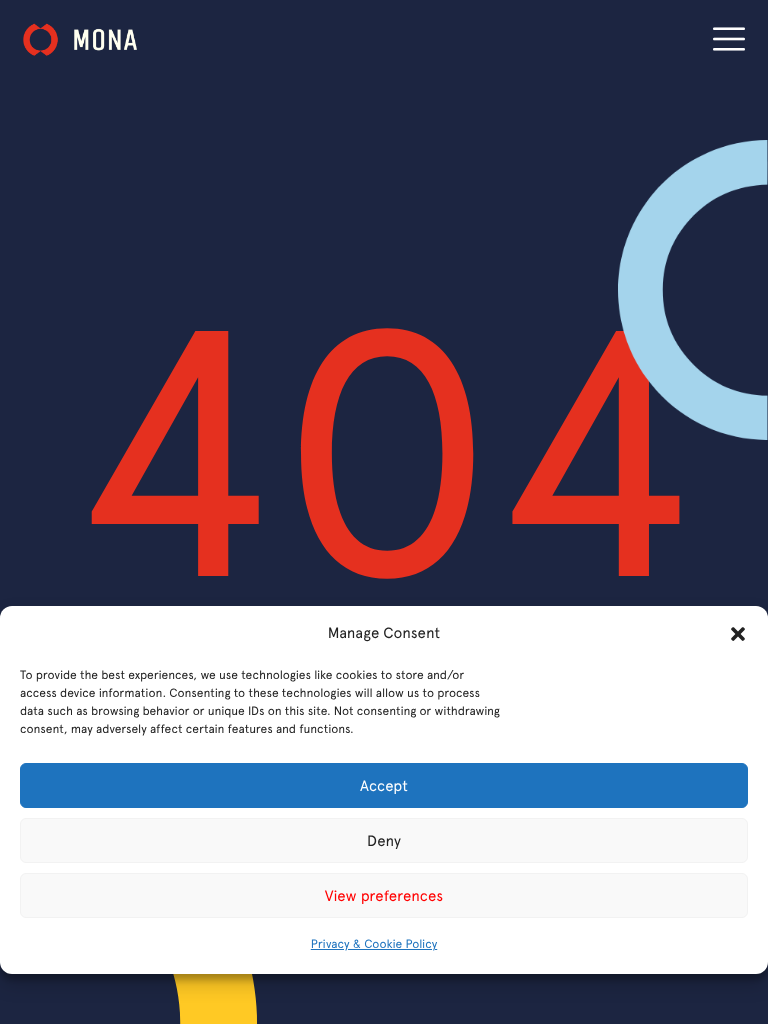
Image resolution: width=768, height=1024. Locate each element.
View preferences (384, 896)
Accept (384, 786)
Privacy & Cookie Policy (374, 944)
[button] (738, 634)
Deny (384, 841)
